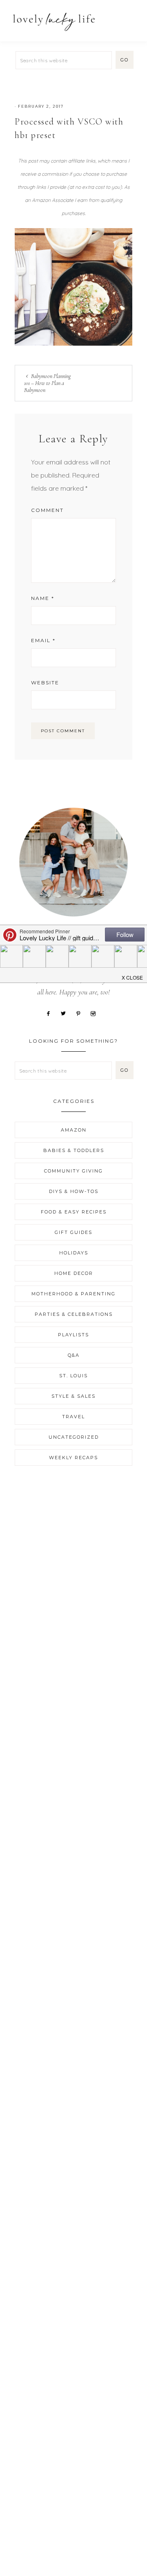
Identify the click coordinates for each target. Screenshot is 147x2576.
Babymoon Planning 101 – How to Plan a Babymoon (47, 383)
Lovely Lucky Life (54, 22)
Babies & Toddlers (74, 1150)
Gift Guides (73, 1232)
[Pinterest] (81, 1013)
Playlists (73, 1335)
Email (43, 640)
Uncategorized (74, 1437)
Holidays (74, 1253)
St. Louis (73, 1376)
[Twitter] (66, 1013)
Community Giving (73, 1171)
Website (45, 682)
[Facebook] (51, 1013)
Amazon (74, 1130)
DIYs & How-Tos (74, 1191)
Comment (47, 510)
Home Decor (74, 1273)
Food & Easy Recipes (74, 1212)
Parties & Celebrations (74, 1314)
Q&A (74, 1355)
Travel (73, 1417)
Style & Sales (73, 1396)
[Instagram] (96, 1013)
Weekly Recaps (73, 1458)
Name (43, 598)
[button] (131, 17)
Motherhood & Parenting (73, 1294)
